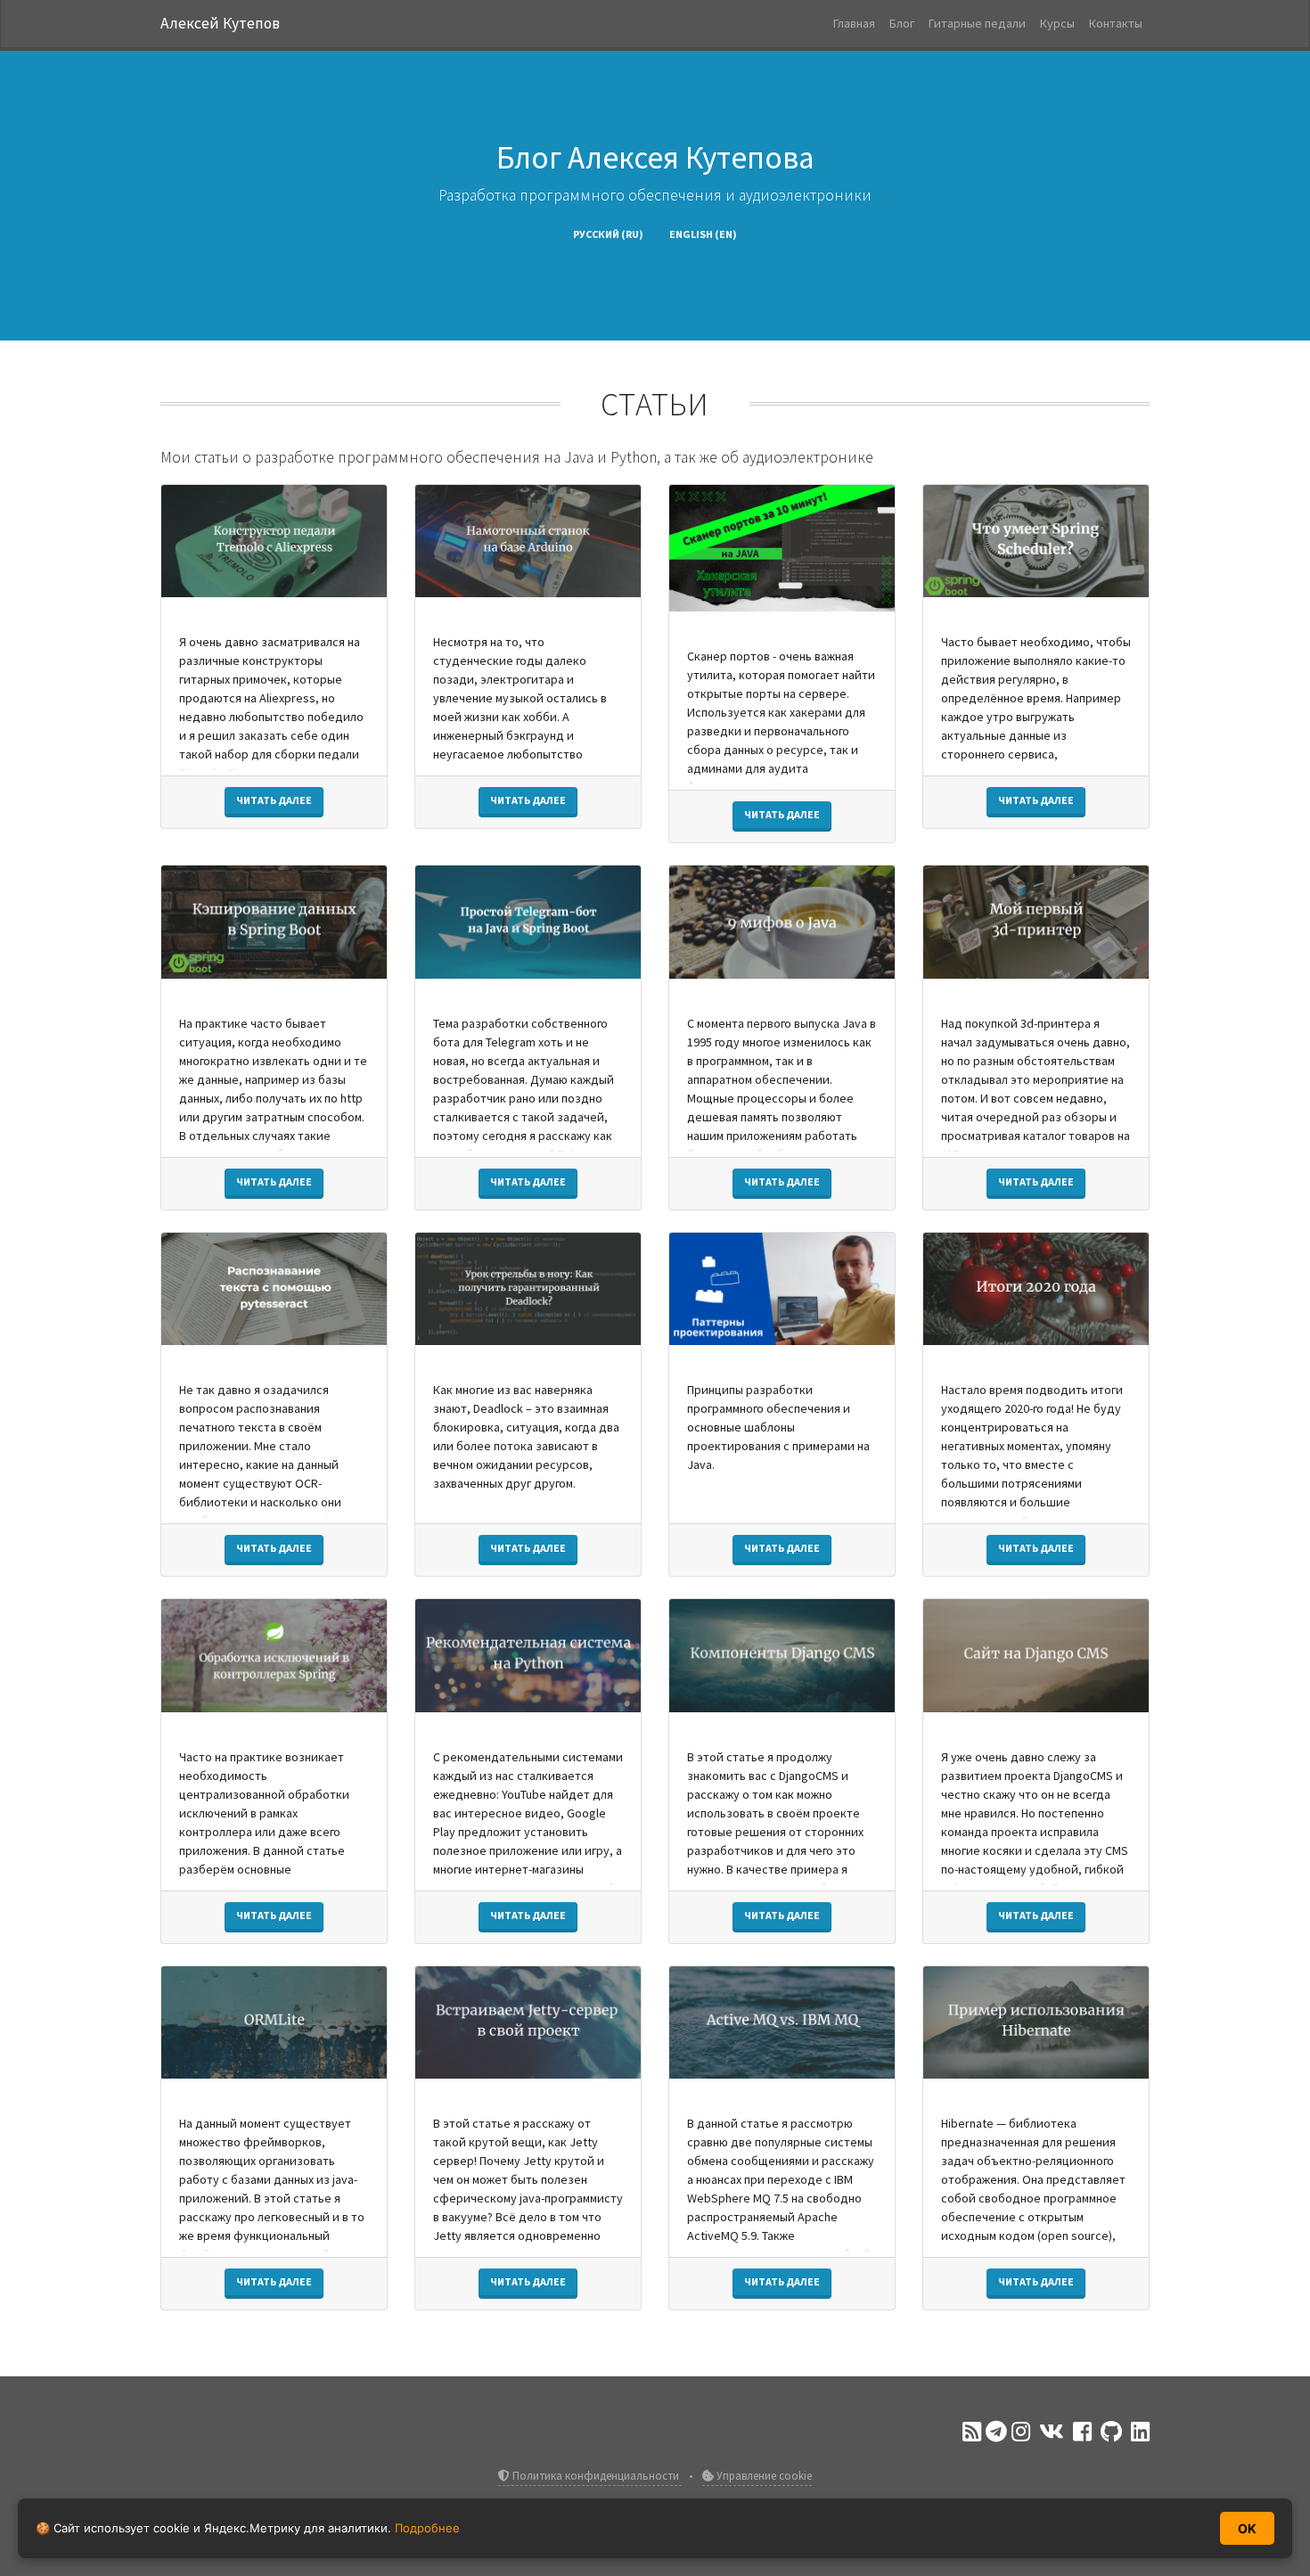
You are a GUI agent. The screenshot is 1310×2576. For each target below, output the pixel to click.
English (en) (703, 234)
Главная (854, 23)
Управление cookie (763, 2476)
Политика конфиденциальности (596, 2476)
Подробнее (427, 2528)
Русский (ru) (608, 234)
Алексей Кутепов (220, 23)
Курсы (1057, 23)
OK (1247, 2528)
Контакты (1116, 23)
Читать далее (274, 800)
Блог (902, 23)
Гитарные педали (977, 23)
